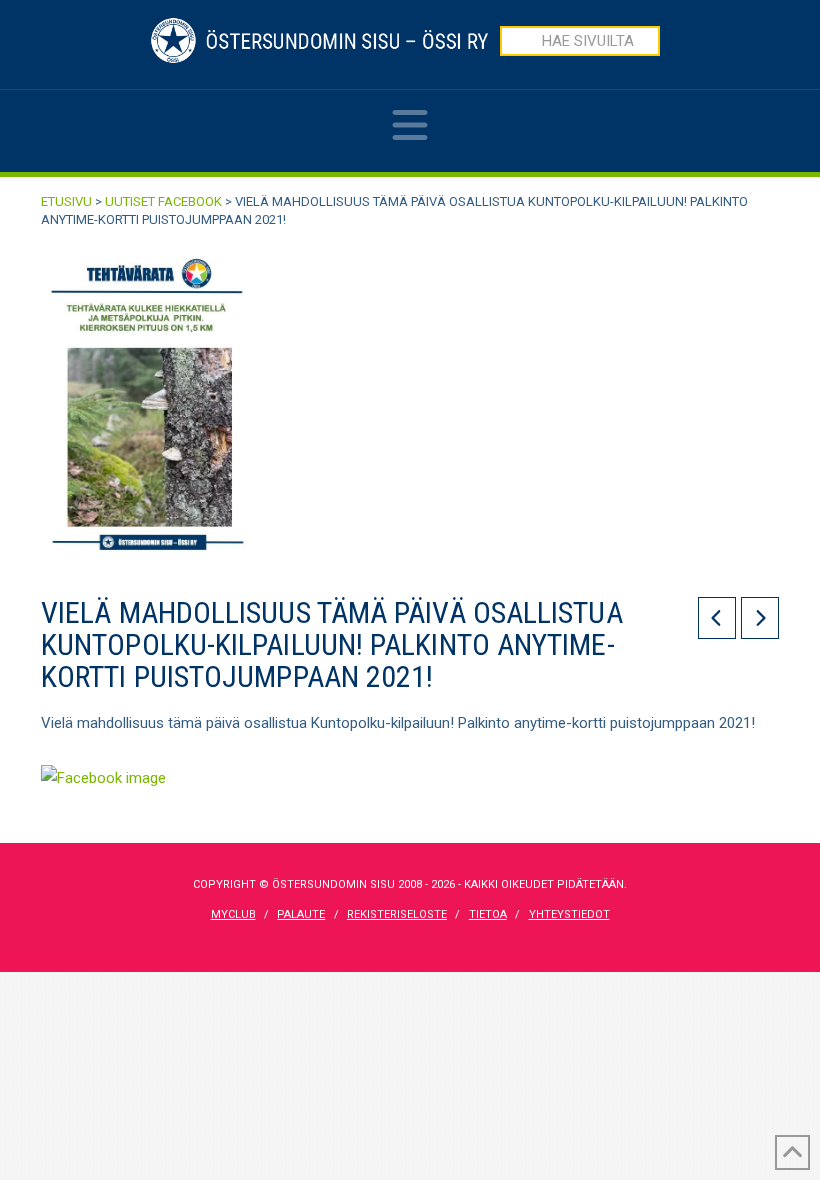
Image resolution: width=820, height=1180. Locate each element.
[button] (410, 138)
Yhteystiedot (569, 914)
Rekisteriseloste (397, 914)
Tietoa (488, 914)
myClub (233, 914)
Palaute (301, 914)
